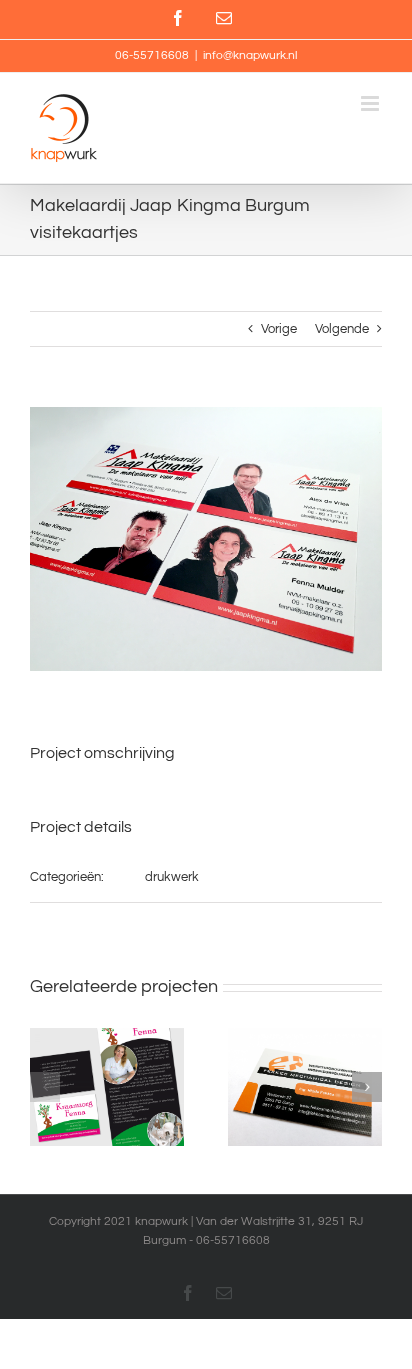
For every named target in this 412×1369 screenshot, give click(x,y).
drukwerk (172, 877)
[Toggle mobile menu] (371, 103)
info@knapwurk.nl (250, 55)
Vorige (279, 329)
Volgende (342, 329)
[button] (45, 1087)
